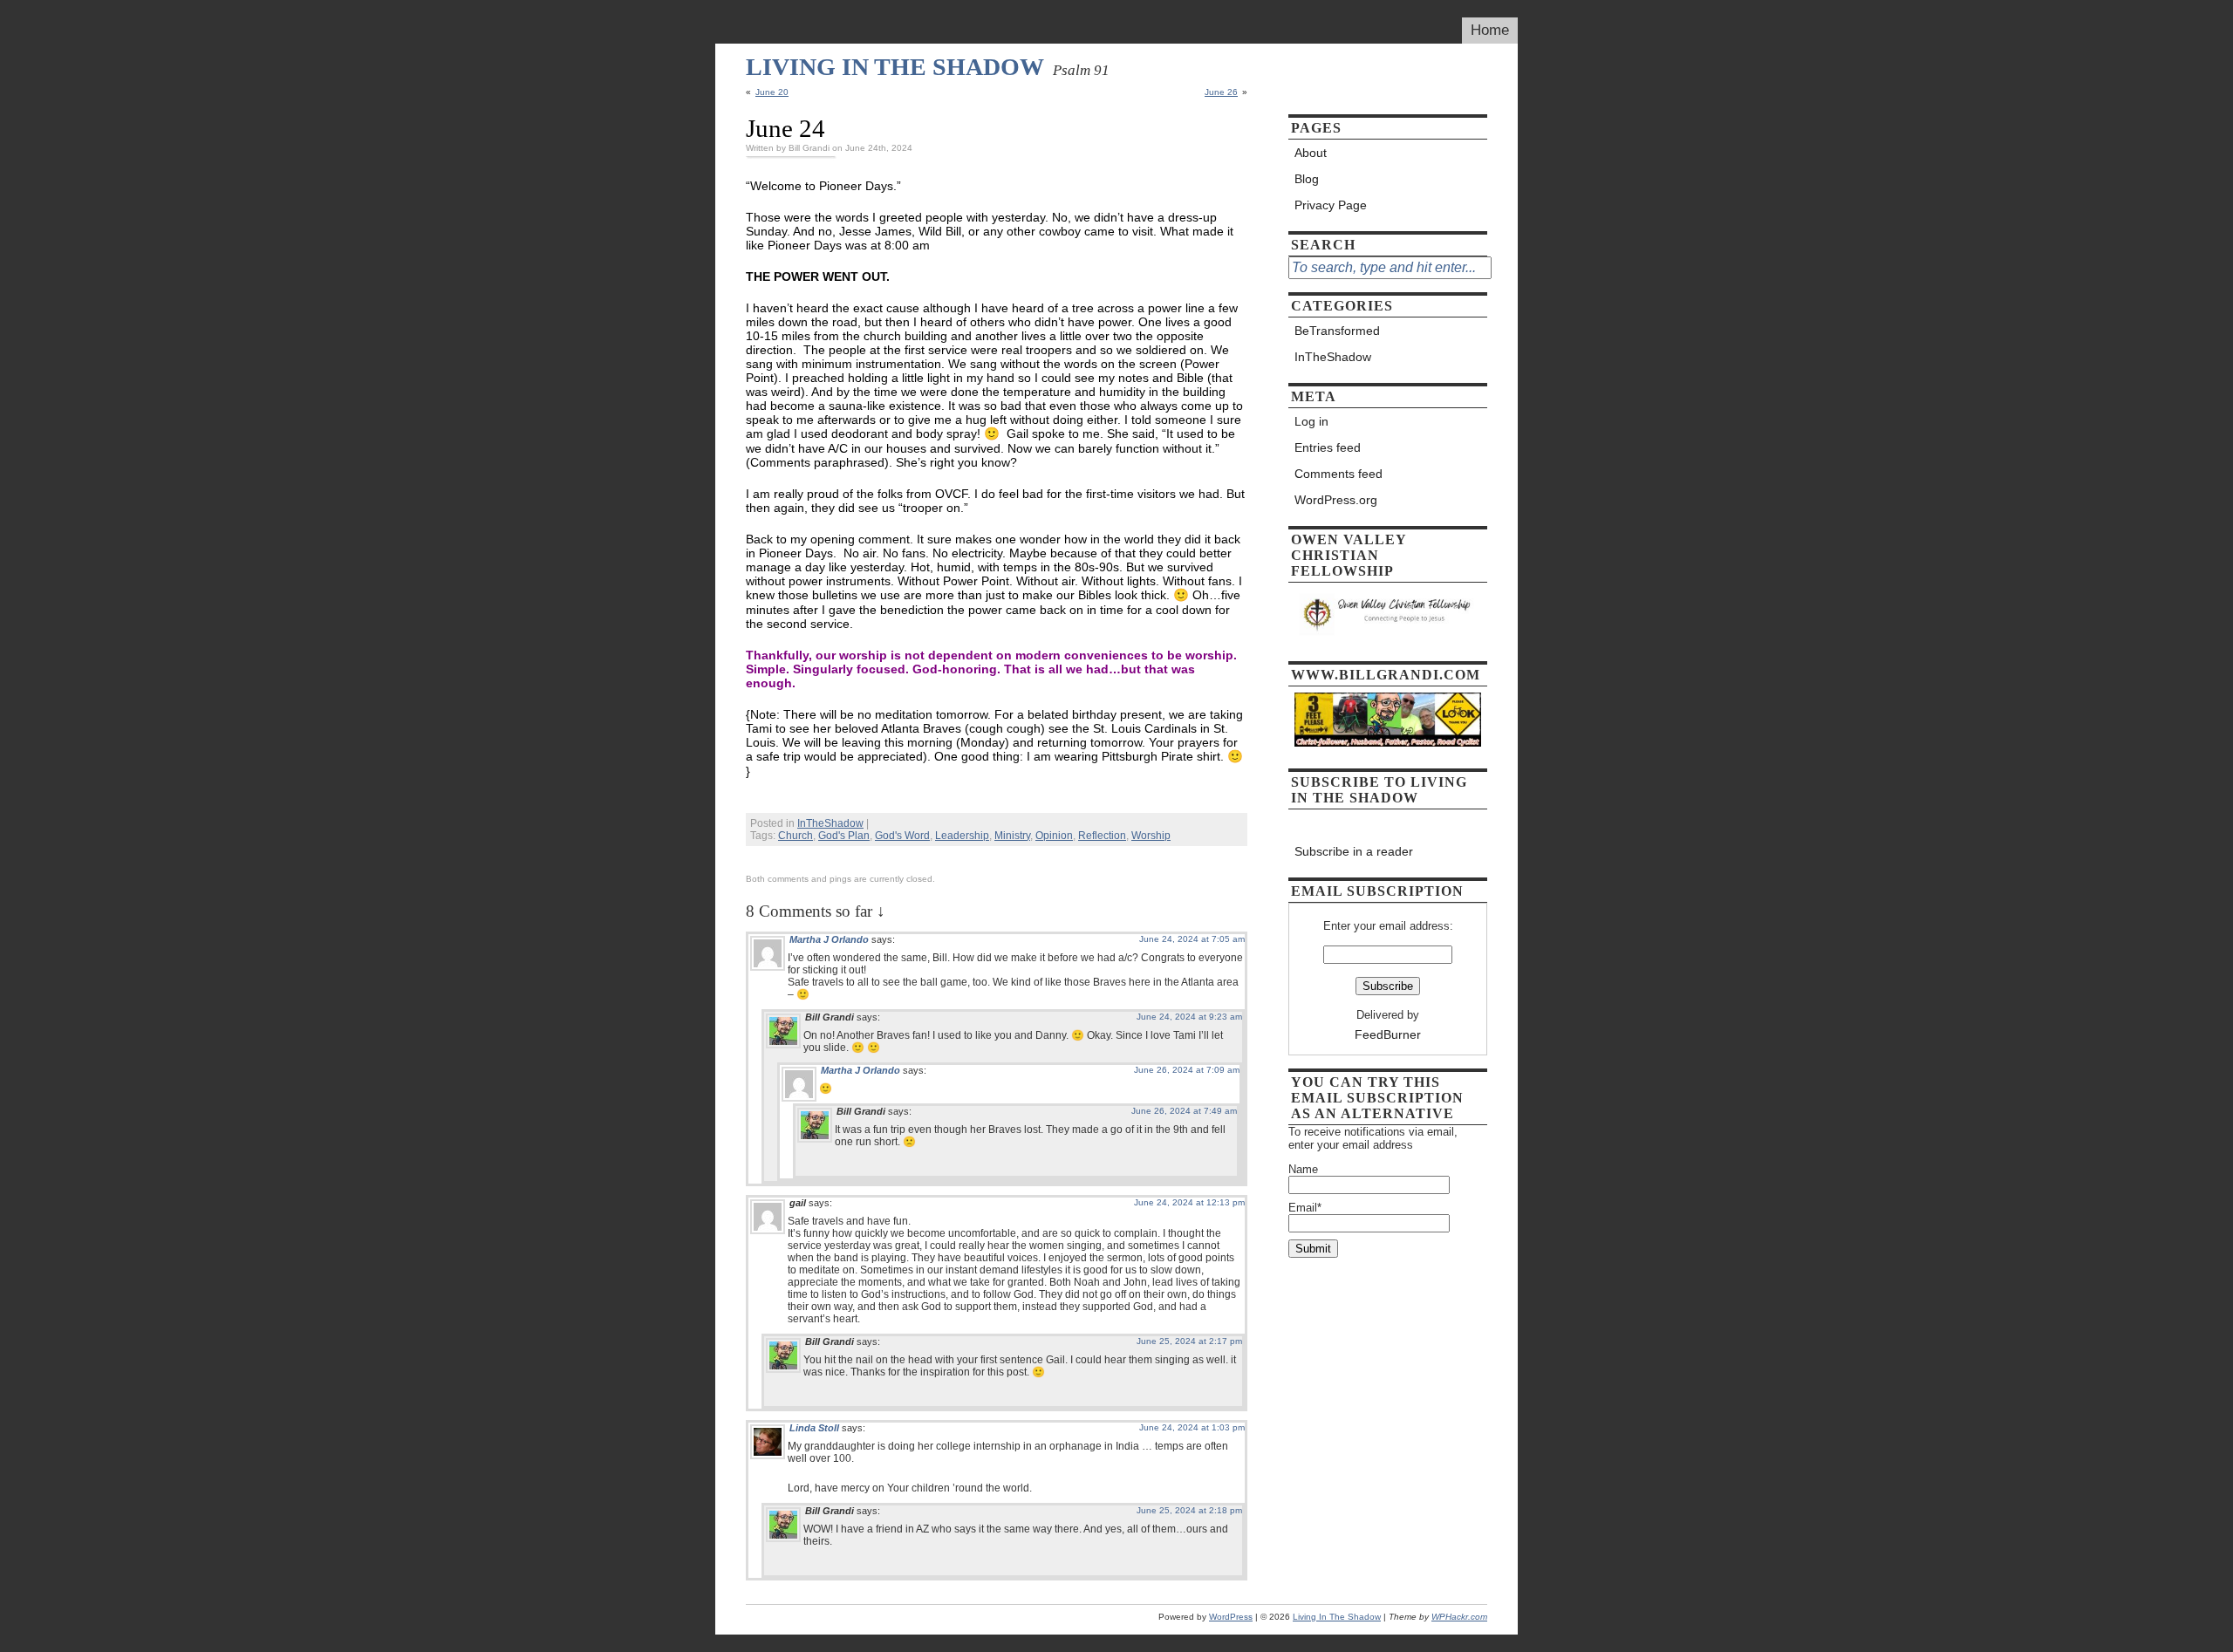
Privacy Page (1331, 205)
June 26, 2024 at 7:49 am (1184, 1111)
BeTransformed (1337, 331)
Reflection (1102, 836)
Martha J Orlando (829, 939)
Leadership (962, 836)
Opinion (1054, 836)
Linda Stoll (814, 1428)
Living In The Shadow (895, 67)
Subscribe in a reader (1354, 851)
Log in (1311, 421)
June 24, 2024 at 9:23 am (1189, 1017)
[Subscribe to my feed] (1388, 825)
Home (1490, 30)
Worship (1151, 836)
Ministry (1012, 836)
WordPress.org (1336, 500)
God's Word (902, 836)
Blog (1307, 179)
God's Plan (844, 836)
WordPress (1231, 1617)
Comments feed (1338, 474)
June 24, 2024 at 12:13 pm (1189, 1202)
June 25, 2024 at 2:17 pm (1189, 1341)
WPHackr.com (1459, 1617)
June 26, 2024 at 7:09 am (1187, 1070)
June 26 (1221, 92)
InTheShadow (830, 823)
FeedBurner (1388, 1034)
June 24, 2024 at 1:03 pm (1192, 1427)
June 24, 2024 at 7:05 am (1192, 939)
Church (796, 836)
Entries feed (1328, 447)
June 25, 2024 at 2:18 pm (1189, 1510)
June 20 (772, 92)
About (1311, 153)
